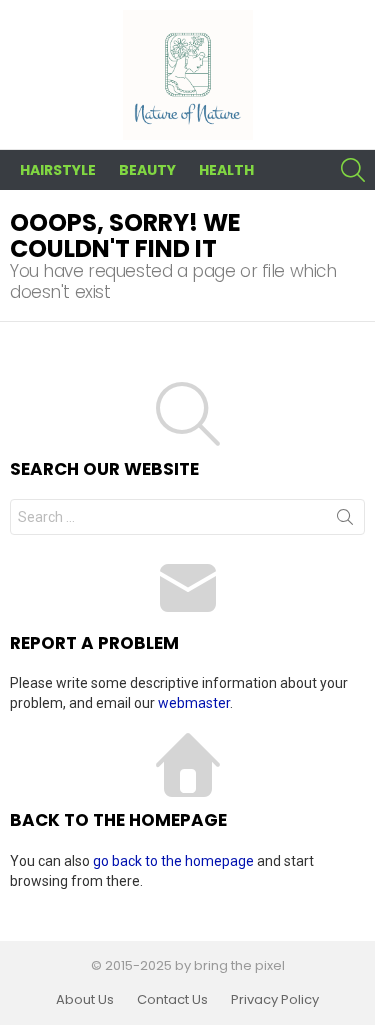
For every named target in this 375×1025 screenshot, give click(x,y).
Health (226, 170)
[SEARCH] (353, 170)
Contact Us (172, 1000)
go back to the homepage (173, 861)
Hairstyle (58, 170)
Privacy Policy (275, 1000)
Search (345, 521)
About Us (85, 1000)
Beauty (147, 170)
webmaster (194, 703)
